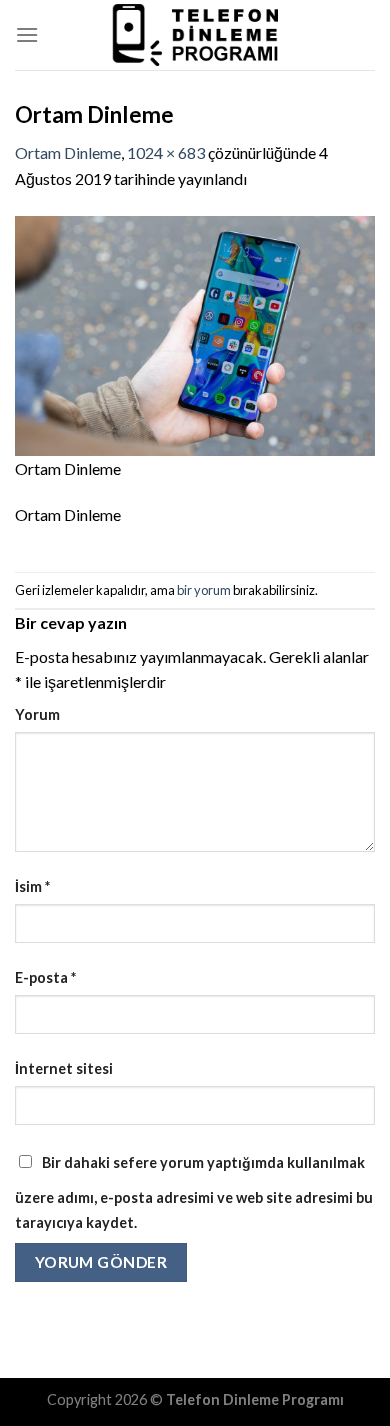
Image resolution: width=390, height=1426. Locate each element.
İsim (32, 886)
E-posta (45, 977)
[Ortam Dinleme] (195, 333)
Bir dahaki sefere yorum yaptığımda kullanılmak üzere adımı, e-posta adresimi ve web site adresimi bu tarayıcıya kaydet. (194, 1193)
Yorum (37, 714)
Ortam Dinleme (68, 152)
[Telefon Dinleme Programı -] (195, 34)
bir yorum (204, 590)
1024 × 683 (166, 152)
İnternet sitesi (64, 1068)
